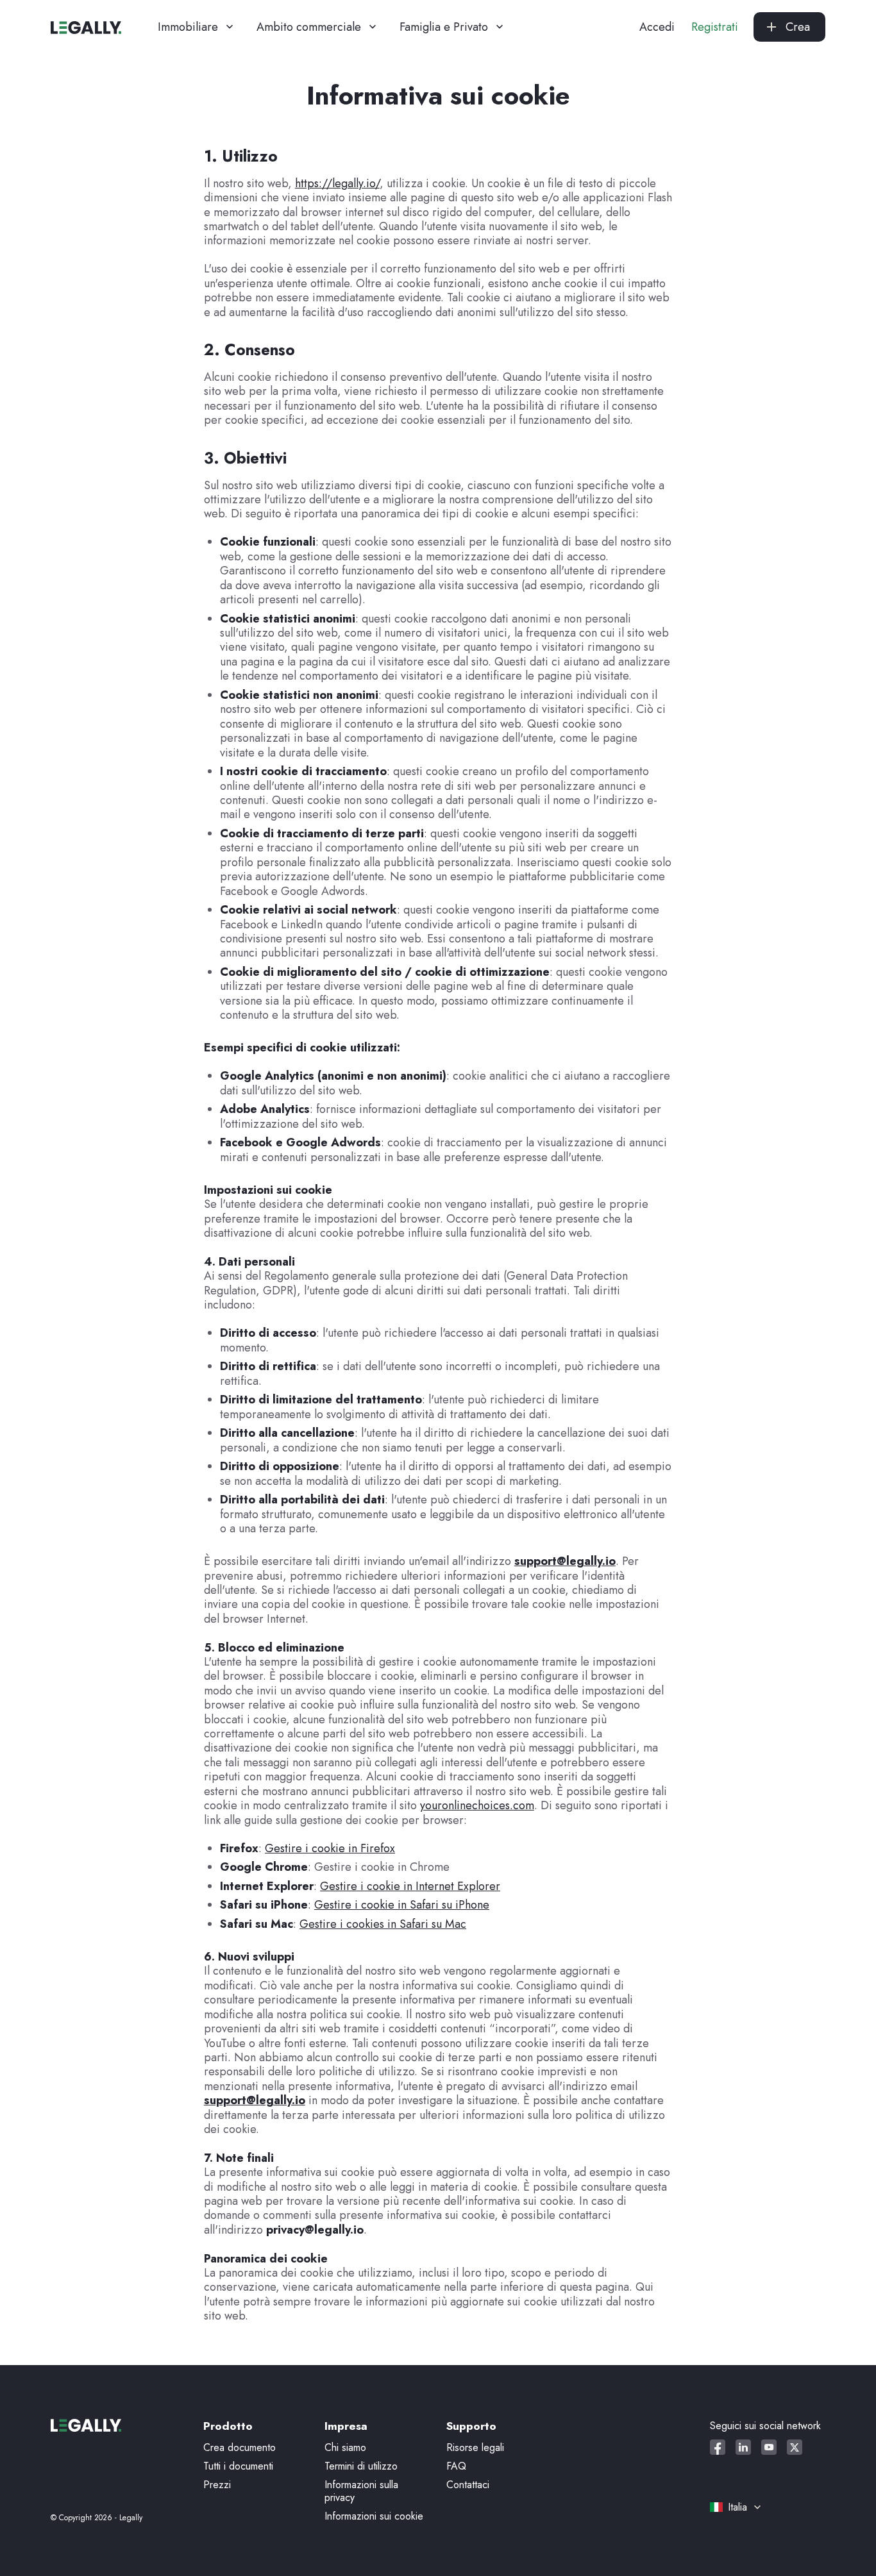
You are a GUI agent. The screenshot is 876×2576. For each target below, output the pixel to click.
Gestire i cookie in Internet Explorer (410, 1886)
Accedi (657, 27)
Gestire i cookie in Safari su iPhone (402, 1905)
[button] (197, 27)
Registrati (715, 27)
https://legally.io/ (337, 183)
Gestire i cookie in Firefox (330, 1848)
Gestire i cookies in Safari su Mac (383, 1924)
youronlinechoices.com (477, 1805)
